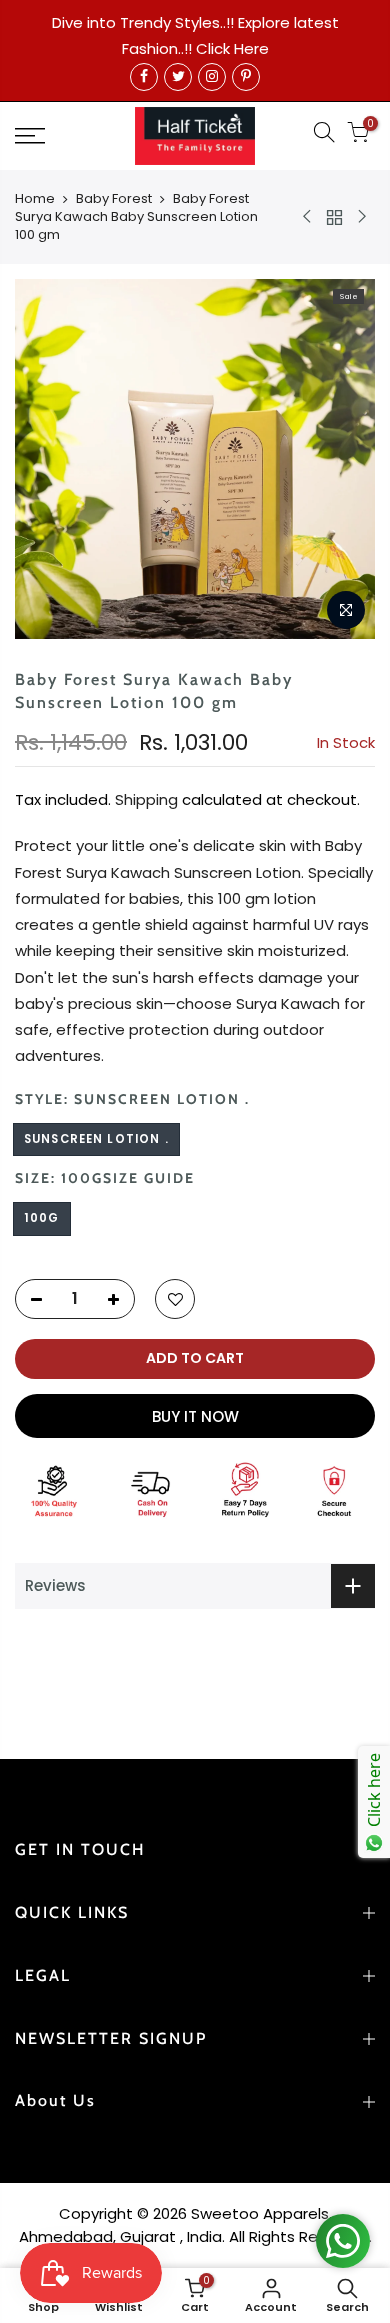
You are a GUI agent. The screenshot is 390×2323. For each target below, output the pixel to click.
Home (35, 199)
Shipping (146, 799)
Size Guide (149, 1178)
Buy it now (195, 1416)
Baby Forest (114, 199)
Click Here (232, 48)
